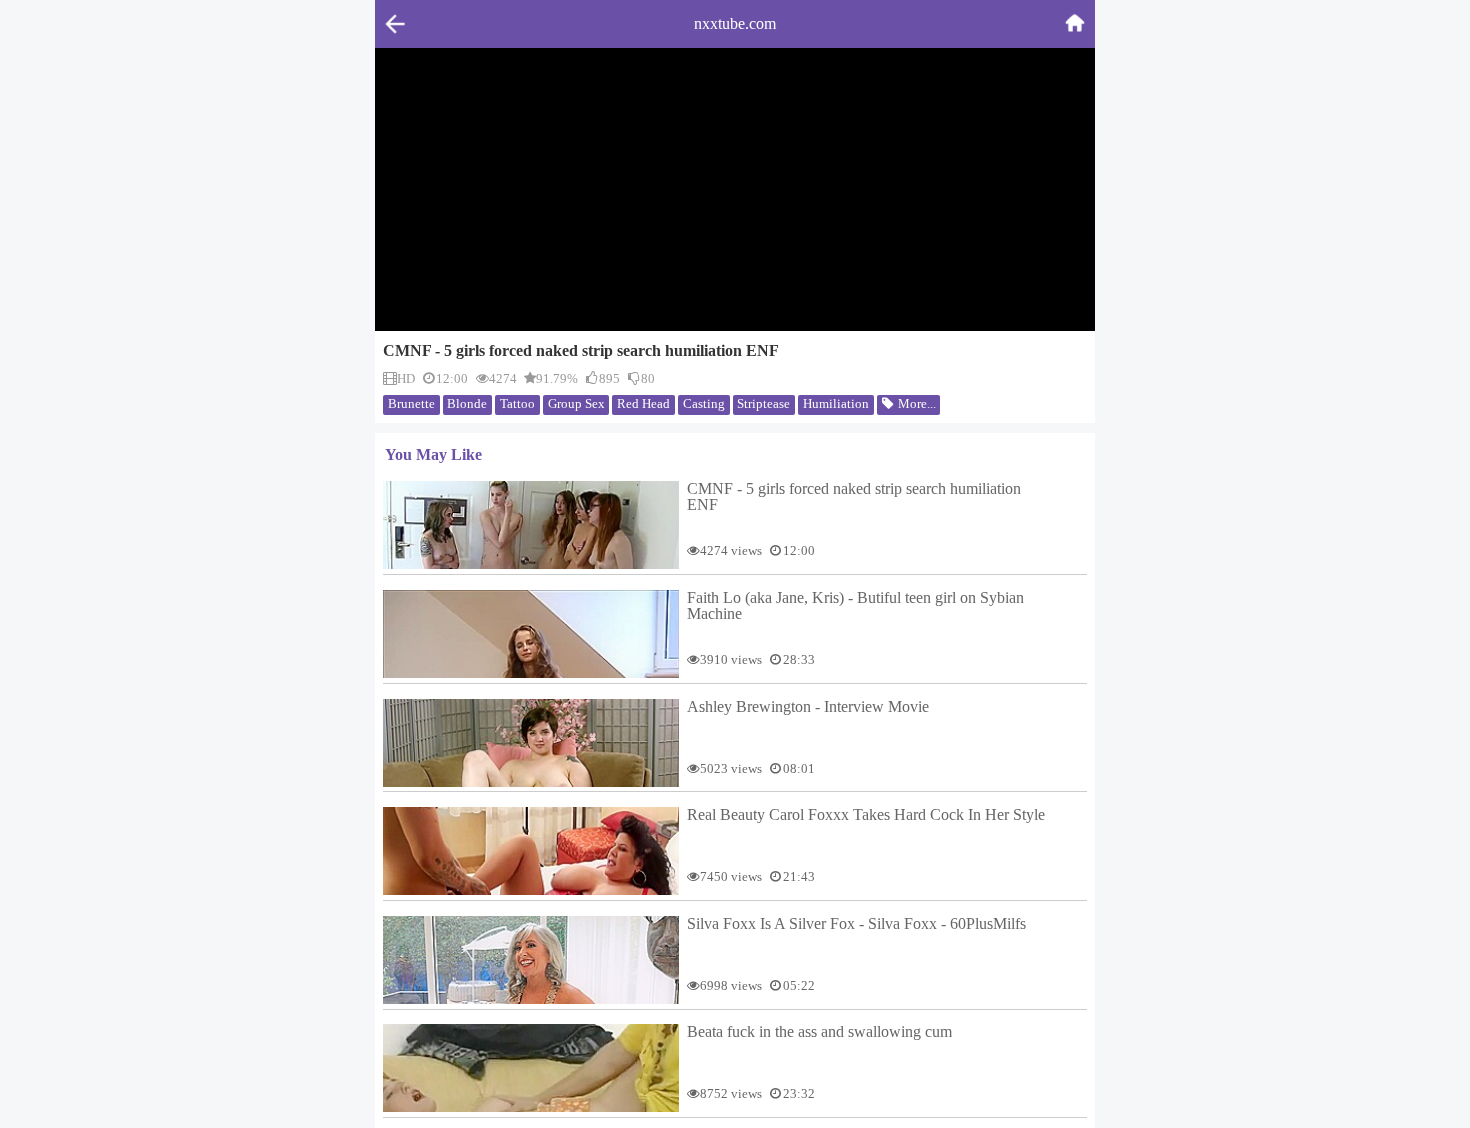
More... (915, 403)
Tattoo (517, 403)
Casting (704, 403)
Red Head (643, 403)
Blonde (467, 403)
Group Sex (576, 403)
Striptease (763, 403)
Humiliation (836, 403)
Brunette (411, 403)
